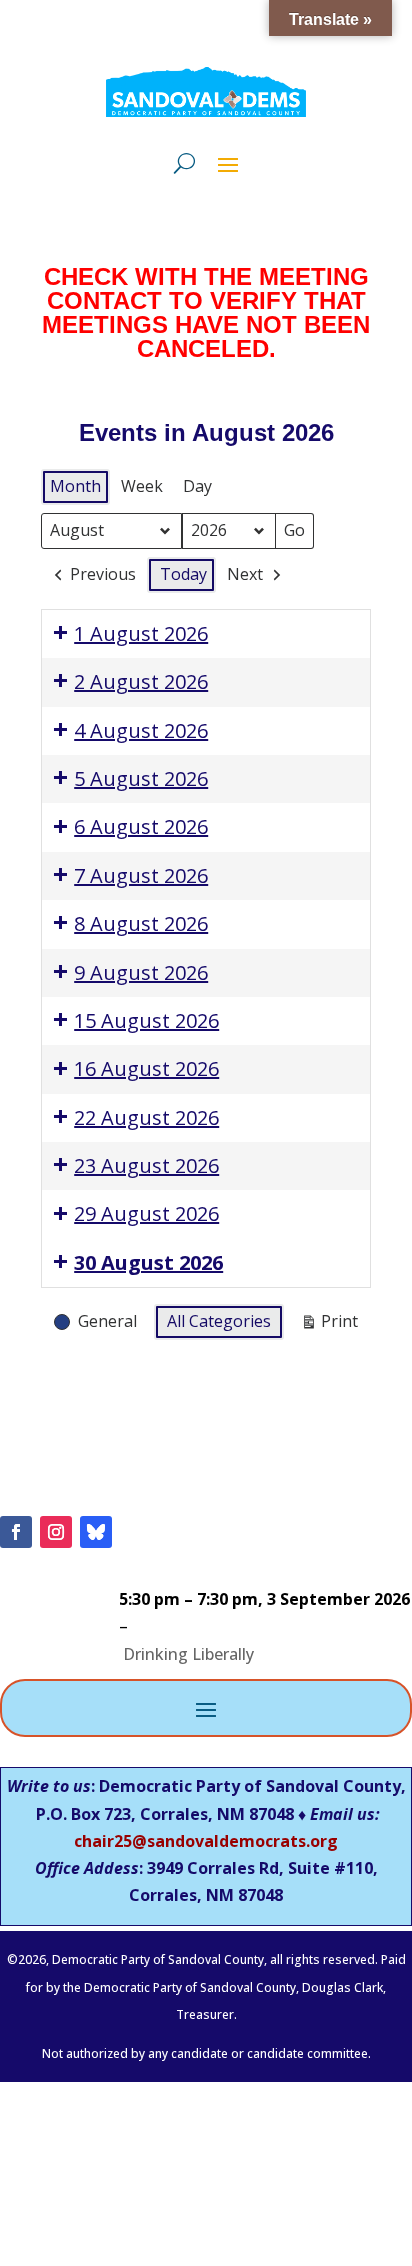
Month (75, 486)
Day (197, 486)
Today (183, 574)
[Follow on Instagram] (56, 1532)
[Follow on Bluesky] (96, 1532)
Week (142, 486)
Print (329, 1325)
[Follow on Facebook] (16, 1532)
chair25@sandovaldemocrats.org (206, 1841)
